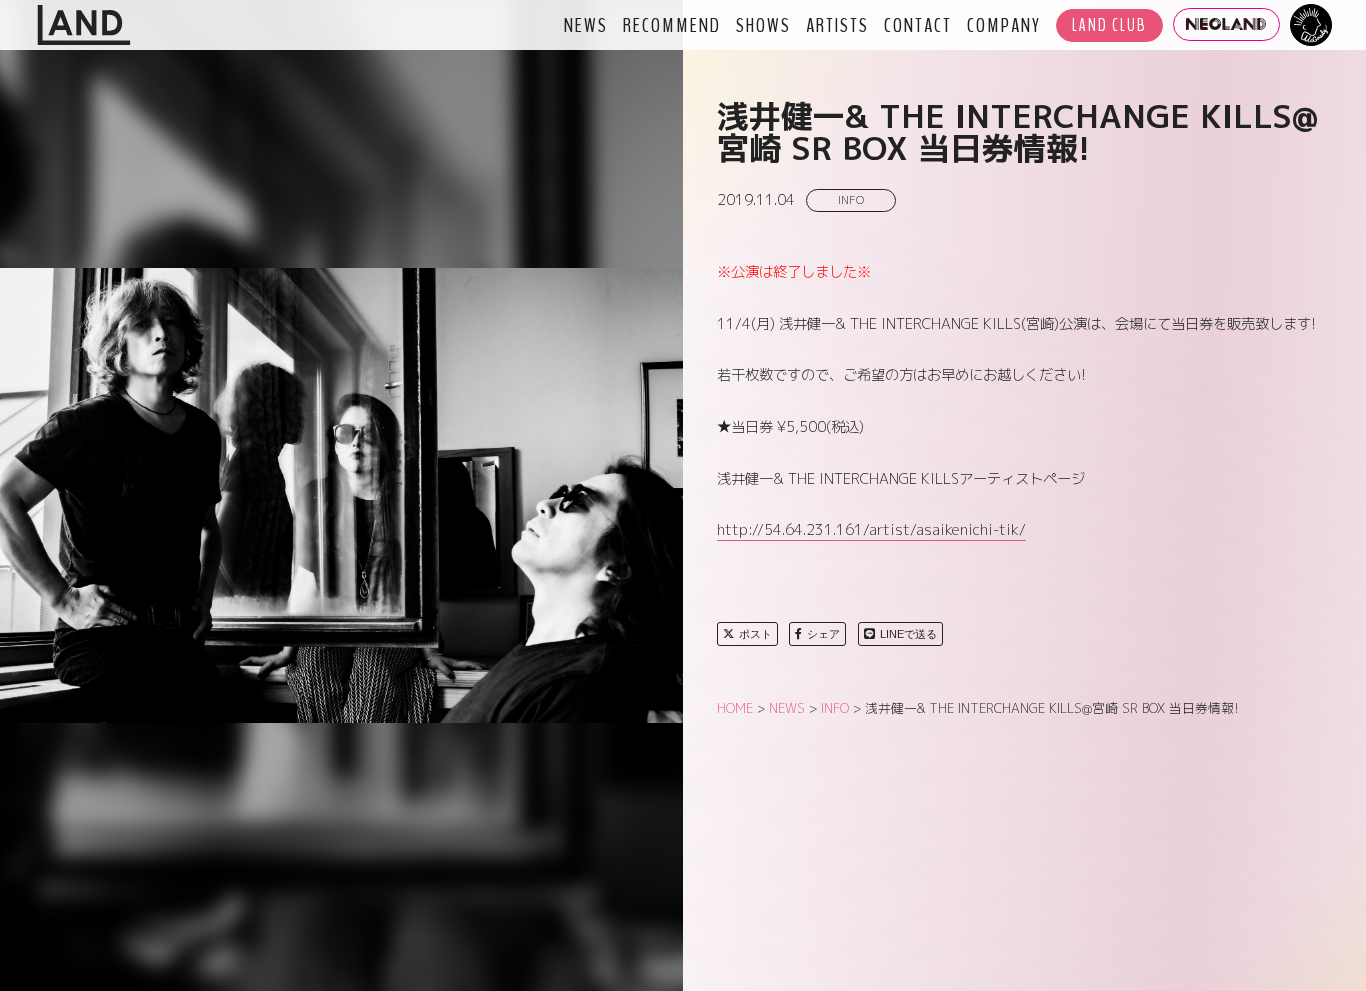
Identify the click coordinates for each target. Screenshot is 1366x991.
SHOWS (763, 25)
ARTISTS (837, 25)
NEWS (586, 25)
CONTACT (918, 25)
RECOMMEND (672, 25)
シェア (823, 634)
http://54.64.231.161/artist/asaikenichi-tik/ (871, 530)
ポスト (755, 634)
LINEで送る (908, 634)
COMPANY (1004, 25)
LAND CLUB (1109, 25)
